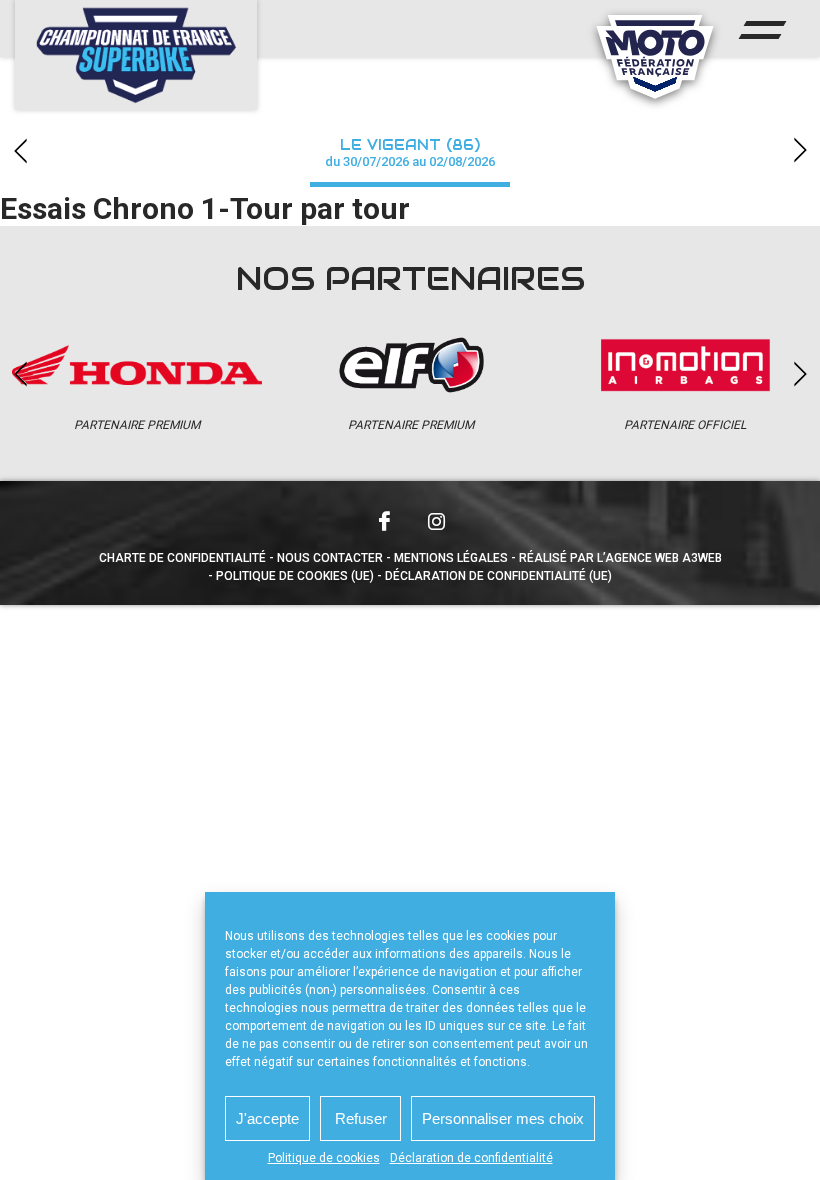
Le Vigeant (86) (410, 152)
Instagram (436, 521)
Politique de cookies (324, 1158)
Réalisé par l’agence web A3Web (620, 558)
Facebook (384, 521)
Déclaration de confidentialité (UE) (498, 576)
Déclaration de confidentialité (471, 1158)
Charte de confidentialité (182, 558)
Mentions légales (451, 558)
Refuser (361, 1118)
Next (800, 150)
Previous (20, 150)
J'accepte (267, 1118)
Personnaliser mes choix (503, 1118)
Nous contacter (330, 558)
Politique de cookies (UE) (295, 576)
